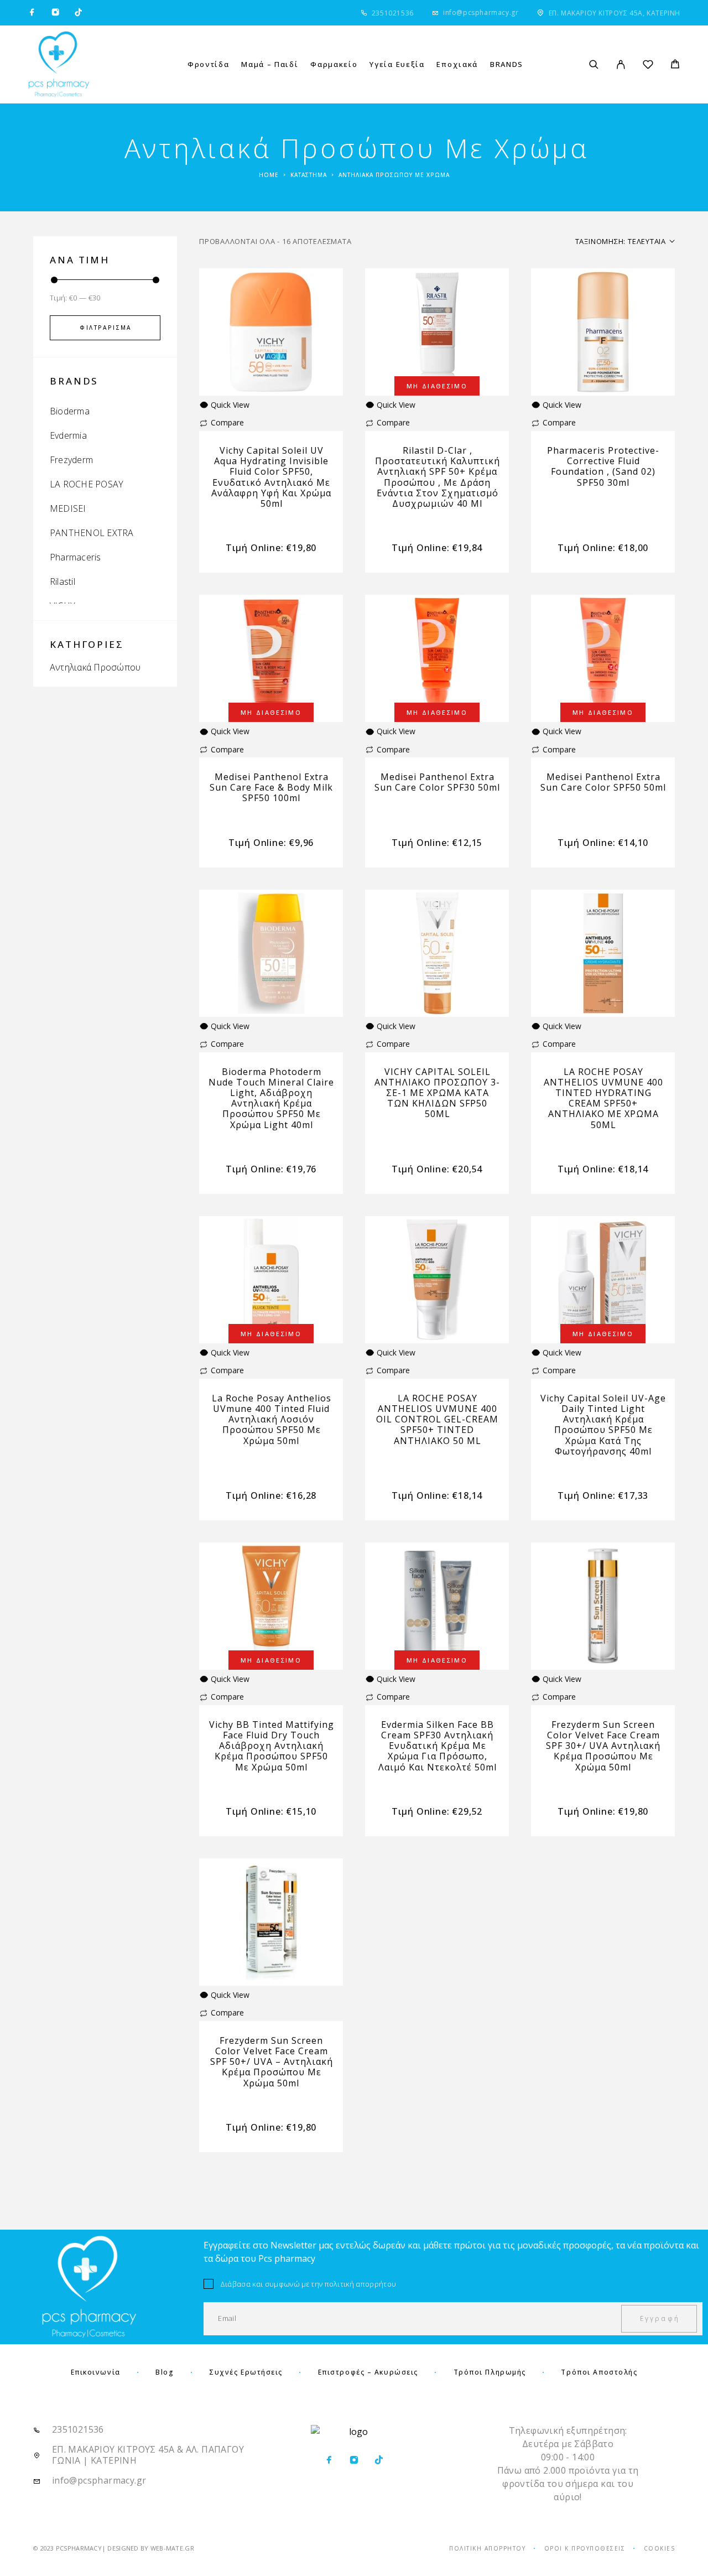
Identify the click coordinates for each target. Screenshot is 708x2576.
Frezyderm (71, 460)
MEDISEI (68, 508)
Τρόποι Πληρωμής (490, 2372)
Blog (165, 2372)
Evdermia (68, 435)
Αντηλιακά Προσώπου (95, 667)
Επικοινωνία (96, 2372)
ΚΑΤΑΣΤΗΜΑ (309, 175)
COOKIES (660, 2548)
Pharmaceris (76, 557)
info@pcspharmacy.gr (481, 12)
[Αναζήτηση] (594, 64)
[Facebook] (32, 13)
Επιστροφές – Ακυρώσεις (368, 2372)
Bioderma (70, 411)
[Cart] (675, 65)
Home (269, 175)
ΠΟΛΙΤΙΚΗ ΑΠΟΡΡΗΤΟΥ (487, 2548)
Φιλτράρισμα (105, 328)
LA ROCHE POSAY (87, 484)
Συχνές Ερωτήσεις (246, 2372)
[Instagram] (55, 13)
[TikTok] (79, 13)
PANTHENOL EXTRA (92, 533)
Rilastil (63, 581)
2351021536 (393, 13)
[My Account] (621, 64)
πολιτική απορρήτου (361, 2284)
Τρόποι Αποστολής (599, 2372)
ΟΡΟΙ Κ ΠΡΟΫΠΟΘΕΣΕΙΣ (585, 2548)
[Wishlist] (648, 66)
